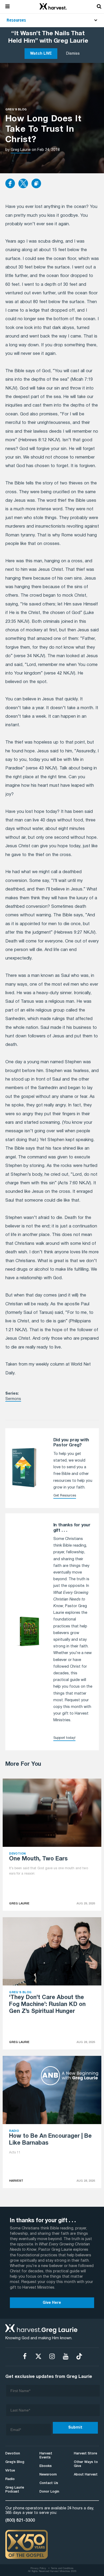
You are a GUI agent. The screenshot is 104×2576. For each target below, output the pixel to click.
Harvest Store (85, 2453)
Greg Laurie (21, 150)
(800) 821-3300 (20, 2521)
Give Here (52, 2303)
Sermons (13, 1399)
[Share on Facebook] (10, 184)
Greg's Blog (16, 110)
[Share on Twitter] (23, 184)
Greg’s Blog (15, 2462)
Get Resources (65, 1496)
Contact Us (49, 2483)
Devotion (13, 2453)
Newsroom (48, 2475)
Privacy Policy (38, 2569)
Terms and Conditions (62, 2569)
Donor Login (49, 2492)
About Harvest (86, 2475)
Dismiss (73, 54)
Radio (10, 2479)
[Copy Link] (36, 184)
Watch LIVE (41, 54)
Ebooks (46, 2466)
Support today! (64, 1738)
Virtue (10, 2471)
